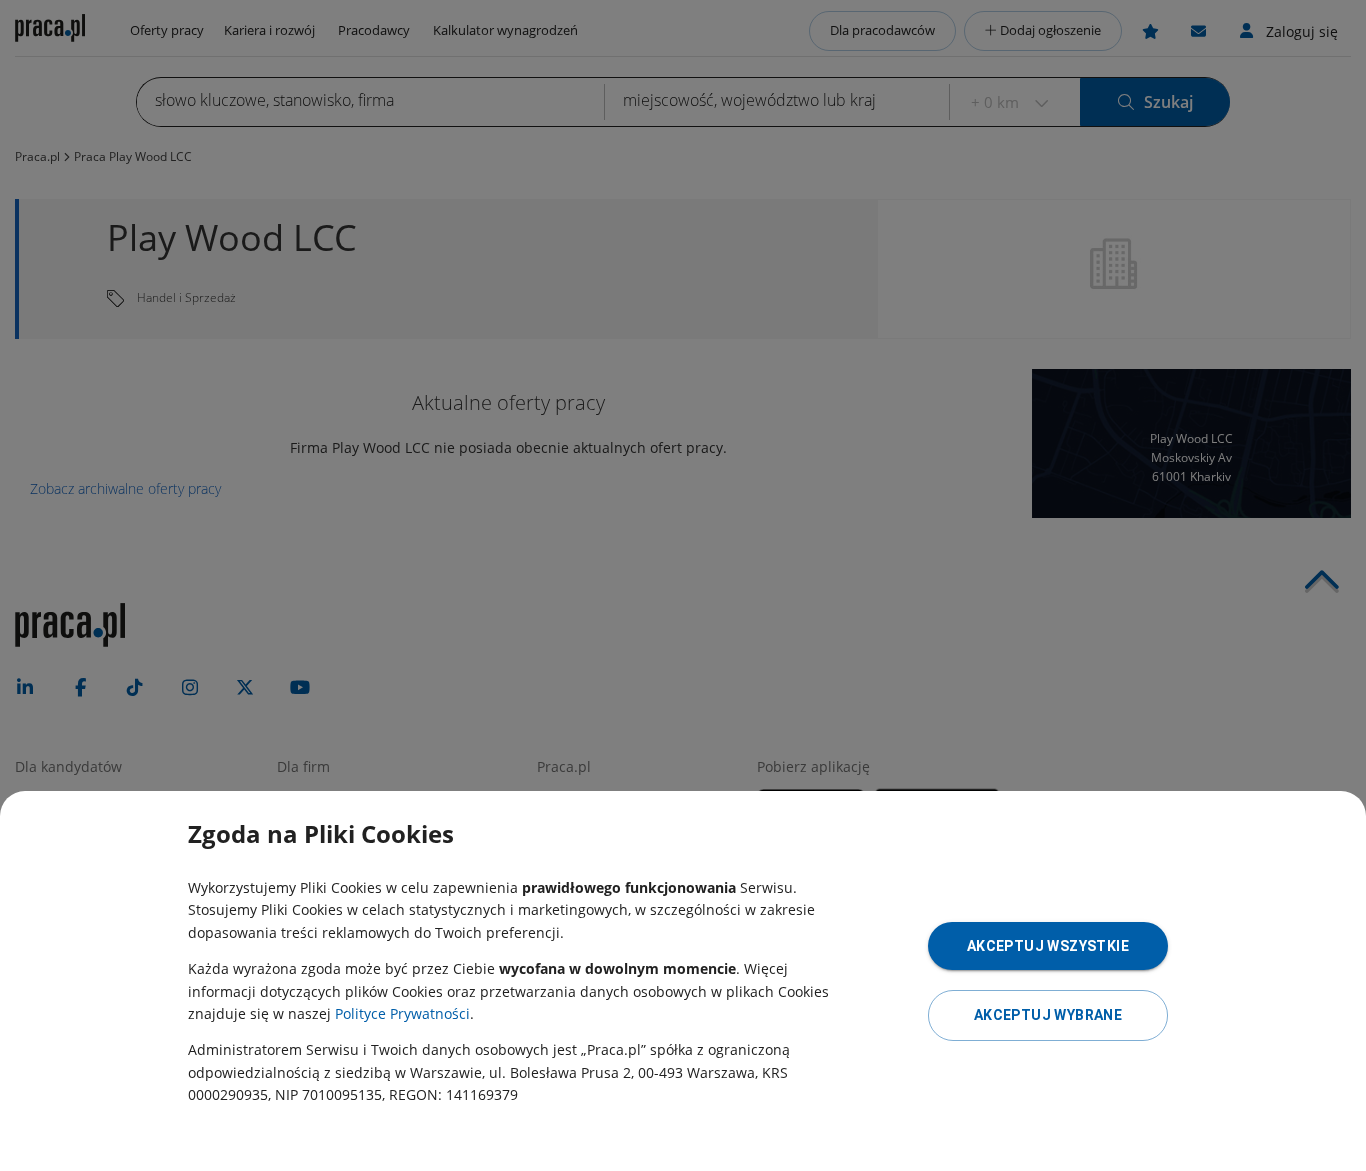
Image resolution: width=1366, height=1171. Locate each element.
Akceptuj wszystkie (1048, 946)
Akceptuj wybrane (1048, 1015)
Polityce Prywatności (402, 1013)
